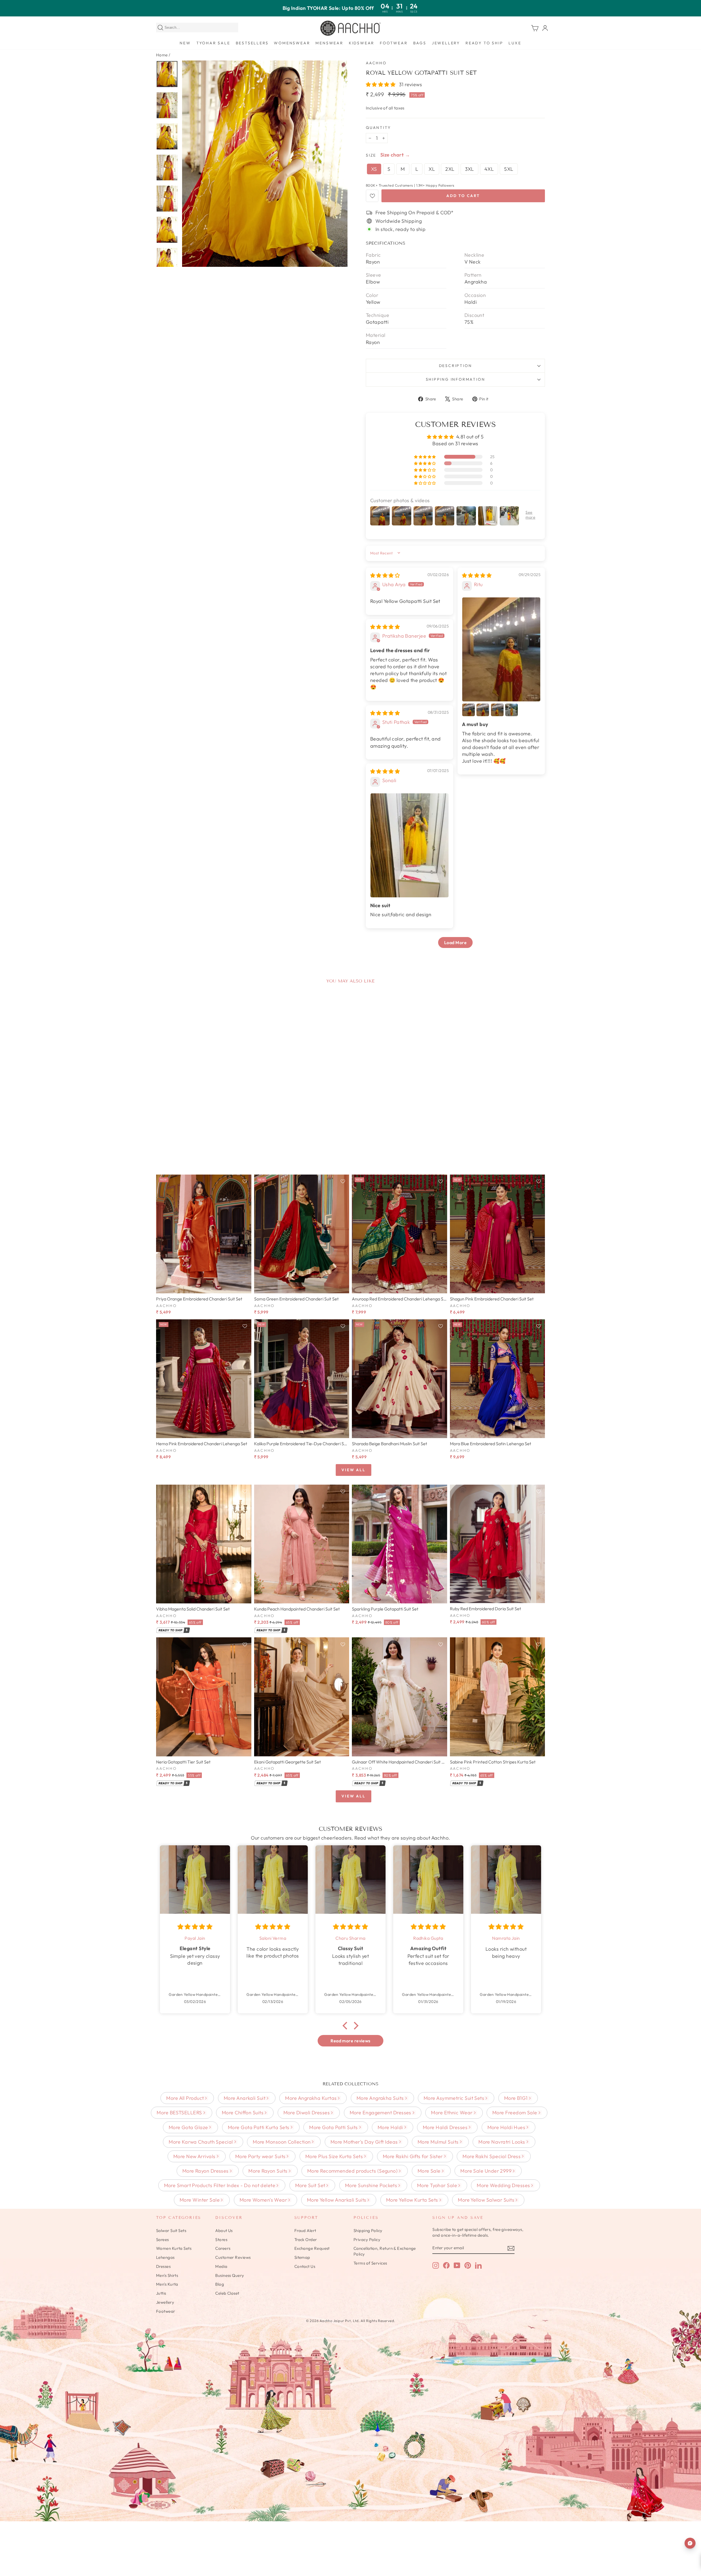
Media (221, 2266)
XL (432, 169)
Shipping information (456, 379)
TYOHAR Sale (213, 43)
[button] (381, 84)
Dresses (163, 2266)
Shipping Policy (368, 2230)
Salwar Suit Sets (171, 2230)
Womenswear (292, 43)
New (185, 43)
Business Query (230, 2275)
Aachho (376, 63)
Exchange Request (312, 2248)
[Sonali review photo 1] (410, 845)
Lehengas (165, 2257)
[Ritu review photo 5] (512, 710)
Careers (223, 2248)
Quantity (378, 128)
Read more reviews (350, 2041)
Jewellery (446, 43)
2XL (450, 169)
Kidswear (362, 43)
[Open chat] (690, 2543)
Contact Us (305, 2266)
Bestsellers (252, 43)
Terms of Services (370, 2263)
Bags (420, 43)
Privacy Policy (367, 2240)
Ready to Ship (484, 43)
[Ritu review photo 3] (483, 710)
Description (456, 366)
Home (162, 55)
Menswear (329, 43)
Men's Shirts (167, 2275)
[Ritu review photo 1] (501, 649)
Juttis (161, 2293)
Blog (220, 2284)
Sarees (163, 2240)
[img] (385, 575)
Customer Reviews (233, 2257)
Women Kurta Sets (174, 2248)
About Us (224, 2230)
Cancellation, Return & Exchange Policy (385, 2251)
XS (374, 169)
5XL (509, 169)
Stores (221, 2240)
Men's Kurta (167, 2284)
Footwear (394, 43)
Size (371, 155)
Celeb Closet (227, 2293)
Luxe (515, 43)
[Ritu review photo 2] (469, 710)
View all (353, 1470)
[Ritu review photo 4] (497, 710)
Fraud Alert (305, 2230)
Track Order (306, 2240)
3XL (469, 169)
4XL (489, 169)
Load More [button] (455, 942)
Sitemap (302, 2257)
